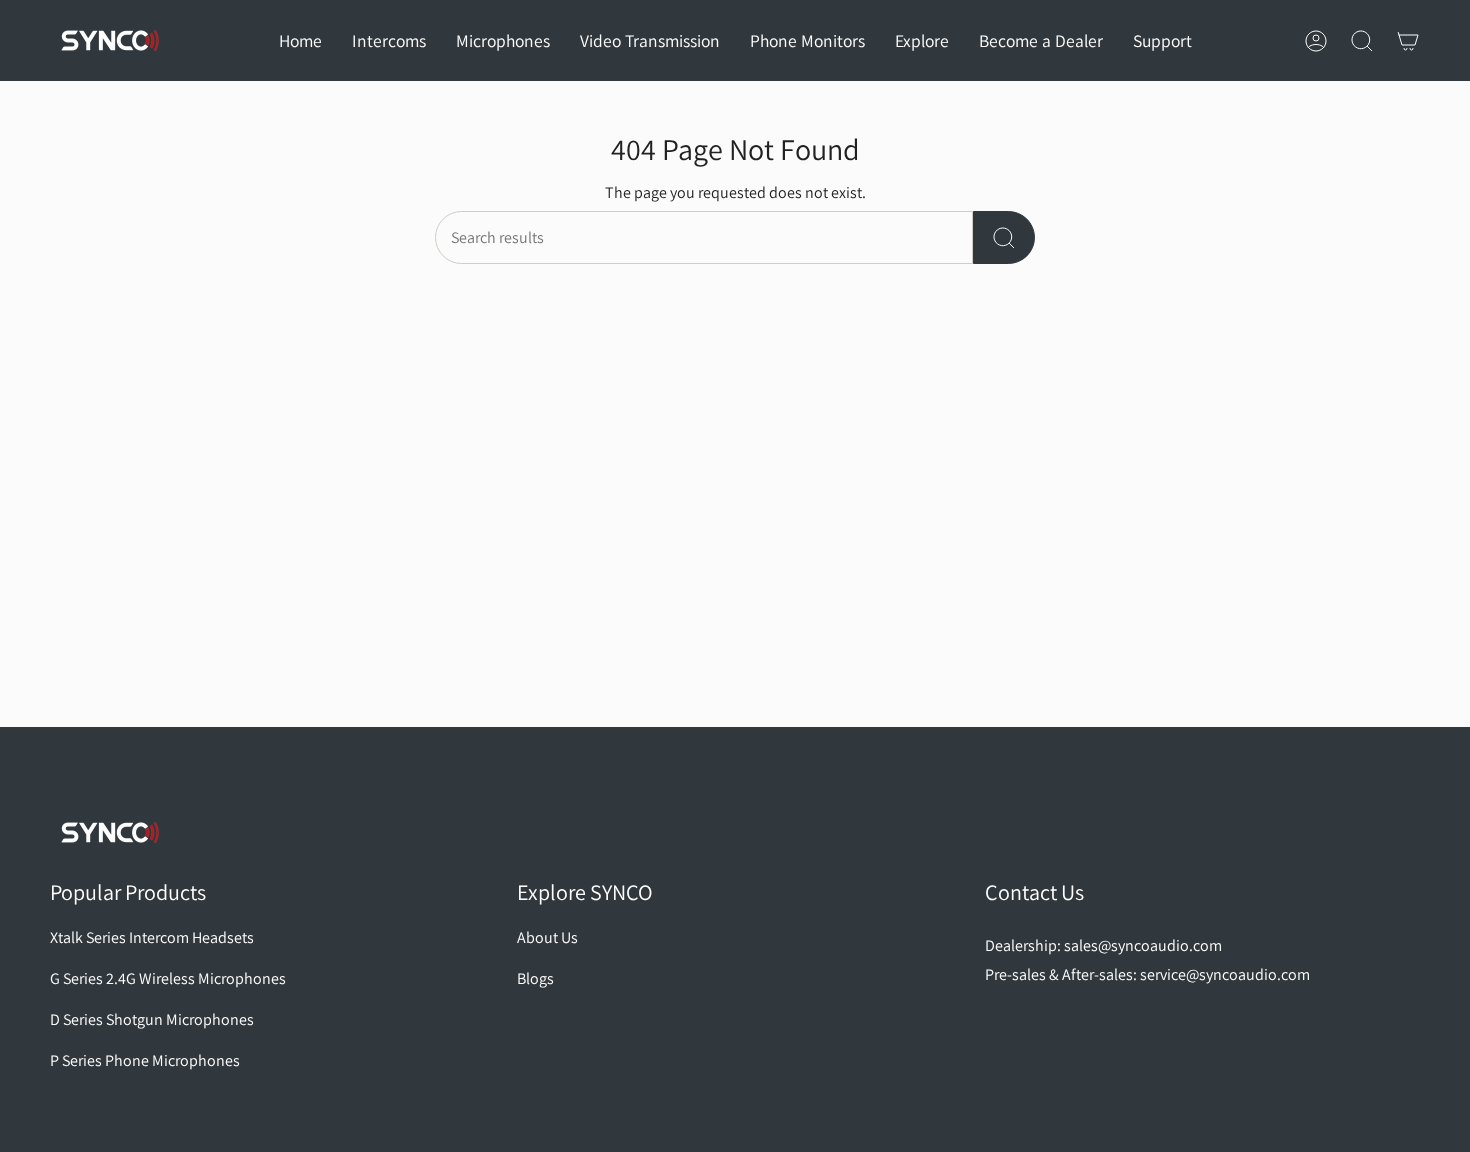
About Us (547, 937)
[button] (389, 40)
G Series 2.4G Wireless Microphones (168, 978)
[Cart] (1408, 41)
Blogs (535, 978)
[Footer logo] (110, 832)
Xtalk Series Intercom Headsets (152, 937)
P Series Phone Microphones (145, 1060)
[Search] (1004, 237)
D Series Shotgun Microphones (152, 1019)
